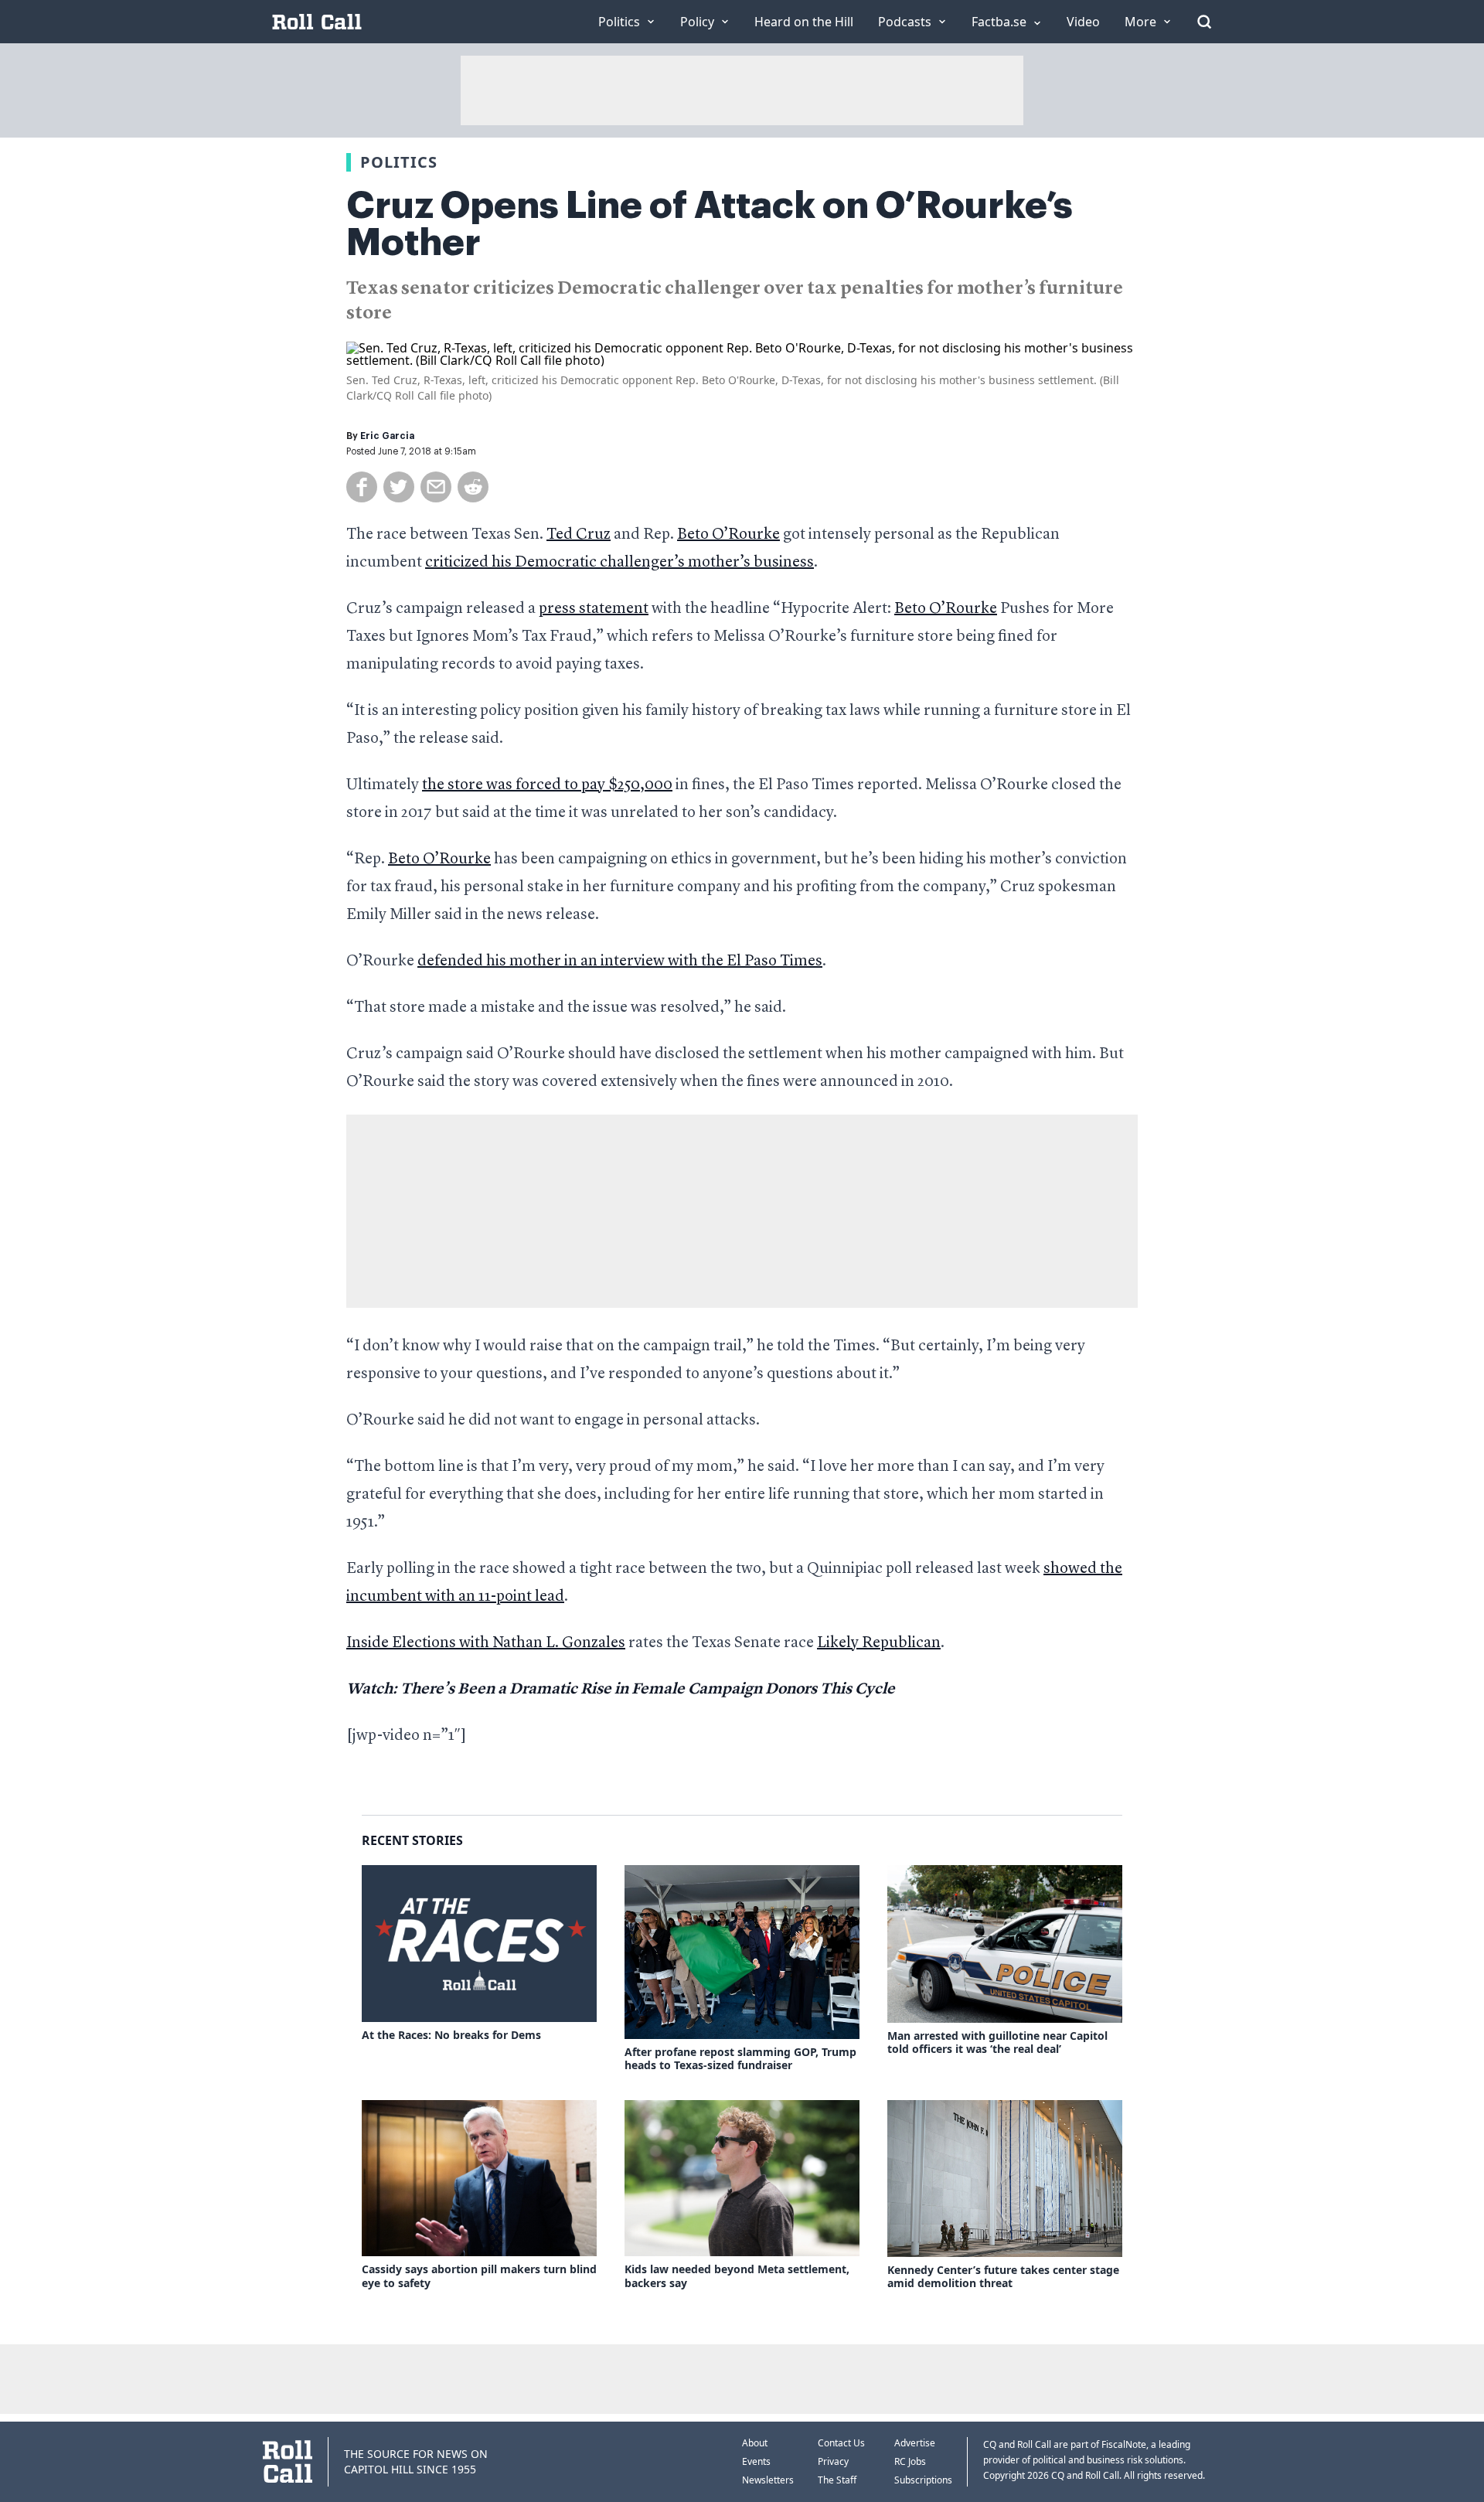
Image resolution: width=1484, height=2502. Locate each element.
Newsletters (768, 2480)
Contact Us (841, 2443)
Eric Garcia (387, 436)
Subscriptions (923, 2480)
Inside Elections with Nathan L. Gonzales (486, 1643)
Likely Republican (879, 1643)
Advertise (915, 2443)
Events (756, 2461)
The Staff (837, 2480)
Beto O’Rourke (728, 535)
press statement (594, 609)
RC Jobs (910, 2461)
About (755, 2443)
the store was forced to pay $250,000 (547, 785)
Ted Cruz (579, 535)
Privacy (833, 2461)
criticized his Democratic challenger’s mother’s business (619, 563)
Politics (399, 162)
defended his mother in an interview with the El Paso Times (620, 962)
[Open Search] (1204, 22)
